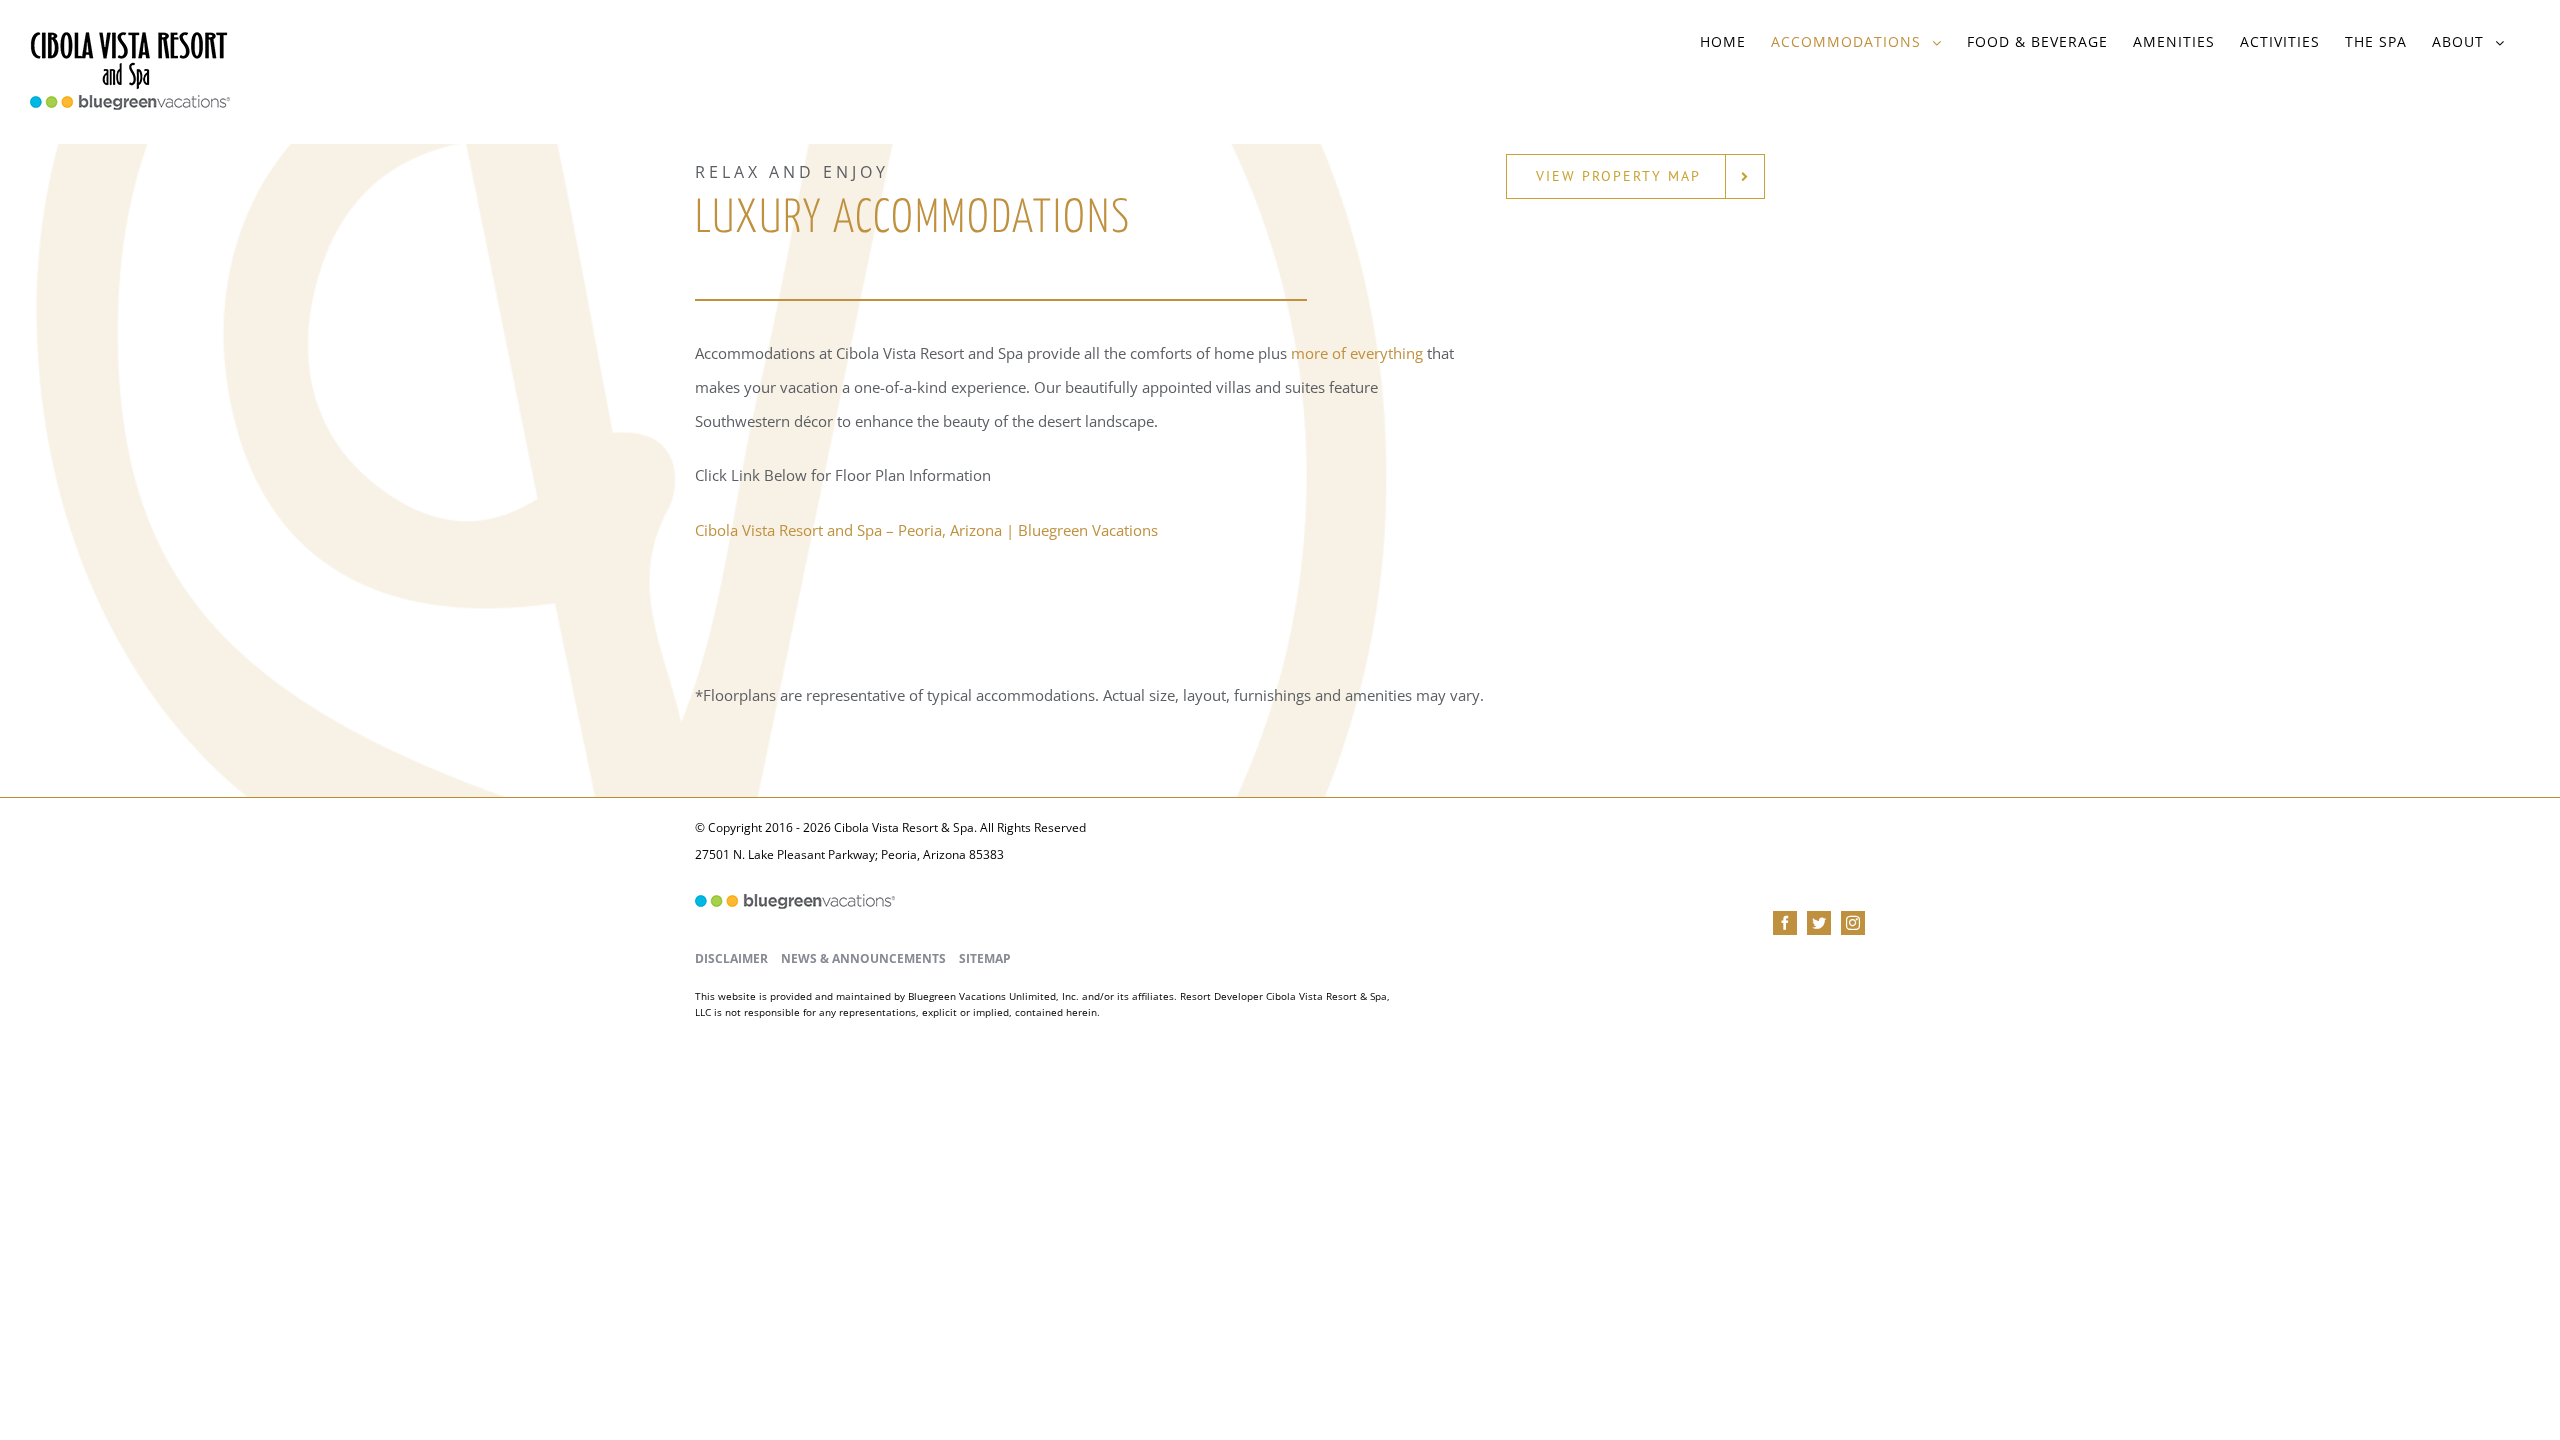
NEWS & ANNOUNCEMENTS (863, 958)
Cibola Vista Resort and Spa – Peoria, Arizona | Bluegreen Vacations (926, 530)
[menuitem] (1723, 42)
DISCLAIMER (731, 958)
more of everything (1357, 353)
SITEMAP (985, 958)
